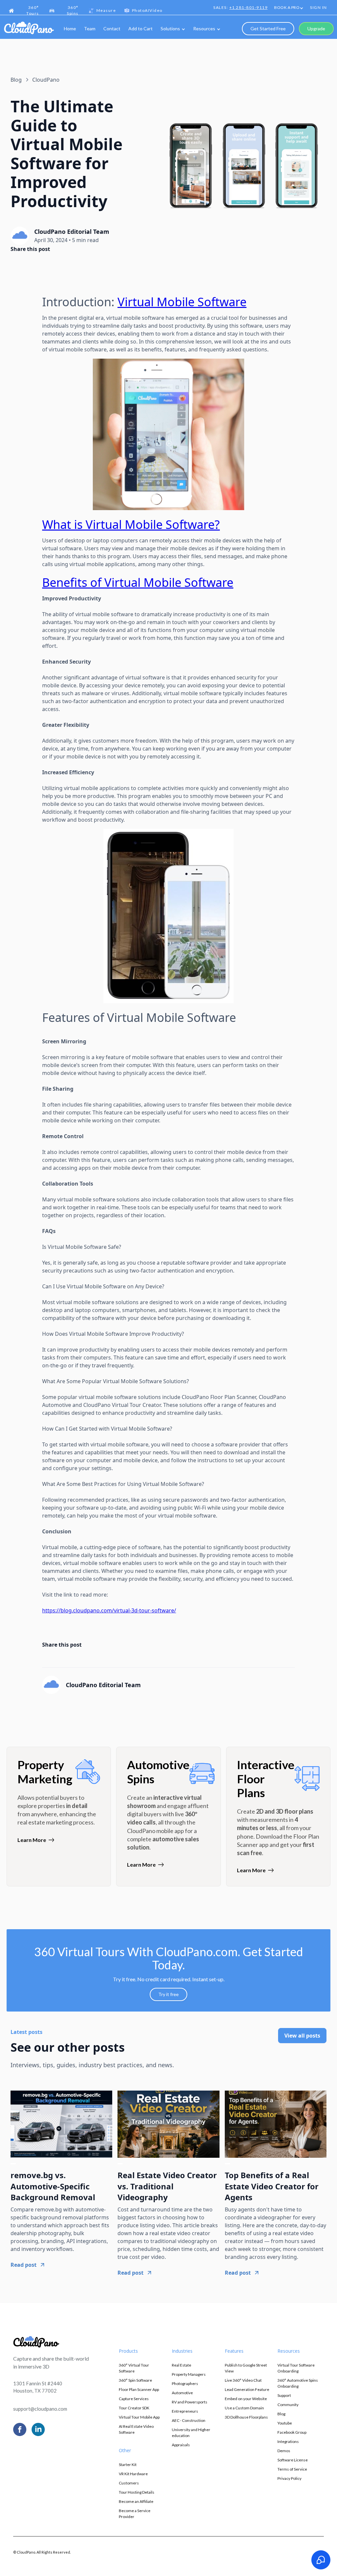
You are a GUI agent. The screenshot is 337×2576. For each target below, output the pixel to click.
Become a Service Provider (135, 2514)
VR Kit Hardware (133, 2474)
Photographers (185, 2384)
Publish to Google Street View (246, 2368)
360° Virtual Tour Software (134, 2368)
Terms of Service (292, 2469)
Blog (281, 2414)
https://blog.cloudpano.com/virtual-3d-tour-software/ (109, 1610)
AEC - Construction (189, 2420)
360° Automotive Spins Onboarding (298, 2383)
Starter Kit (128, 2465)
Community (288, 2405)
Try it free (168, 1994)
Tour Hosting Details (137, 2492)
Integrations (288, 2441)
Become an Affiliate (136, 2501)
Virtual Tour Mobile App (139, 2417)
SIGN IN (319, 7)
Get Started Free (268, 28)
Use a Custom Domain (244, 2408)
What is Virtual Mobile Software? (131, 524)
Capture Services (134, 2399)
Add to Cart (141, 28)
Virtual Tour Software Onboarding (296, 2368)
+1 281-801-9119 (249, 7)
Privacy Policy (289, 2478)
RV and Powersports (190, 2402)
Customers (129, 2483)
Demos (284, 2451)
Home (70, 28)
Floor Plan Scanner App (139, 2389)
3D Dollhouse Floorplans (246, 2417)
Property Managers (189, 2374)
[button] (289, 8)
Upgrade (316, 28)
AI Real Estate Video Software (136, 2429)
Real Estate (181, 2365)
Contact (112, 28)
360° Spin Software (135, 2380)
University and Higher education (191, 2433)
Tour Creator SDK (134, 2408)
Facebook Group (292, 2432)
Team (90, 28)
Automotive (182, 2393)
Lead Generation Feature (247, 2389)
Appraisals (181, 2445)
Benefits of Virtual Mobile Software (138, 582)
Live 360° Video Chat (243, 2380)
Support (284, 2395)
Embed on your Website (246, 2399)
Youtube (285, 2423)
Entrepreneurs (185, 2411)
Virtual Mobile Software (182, 302)
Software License (293, 2460)
